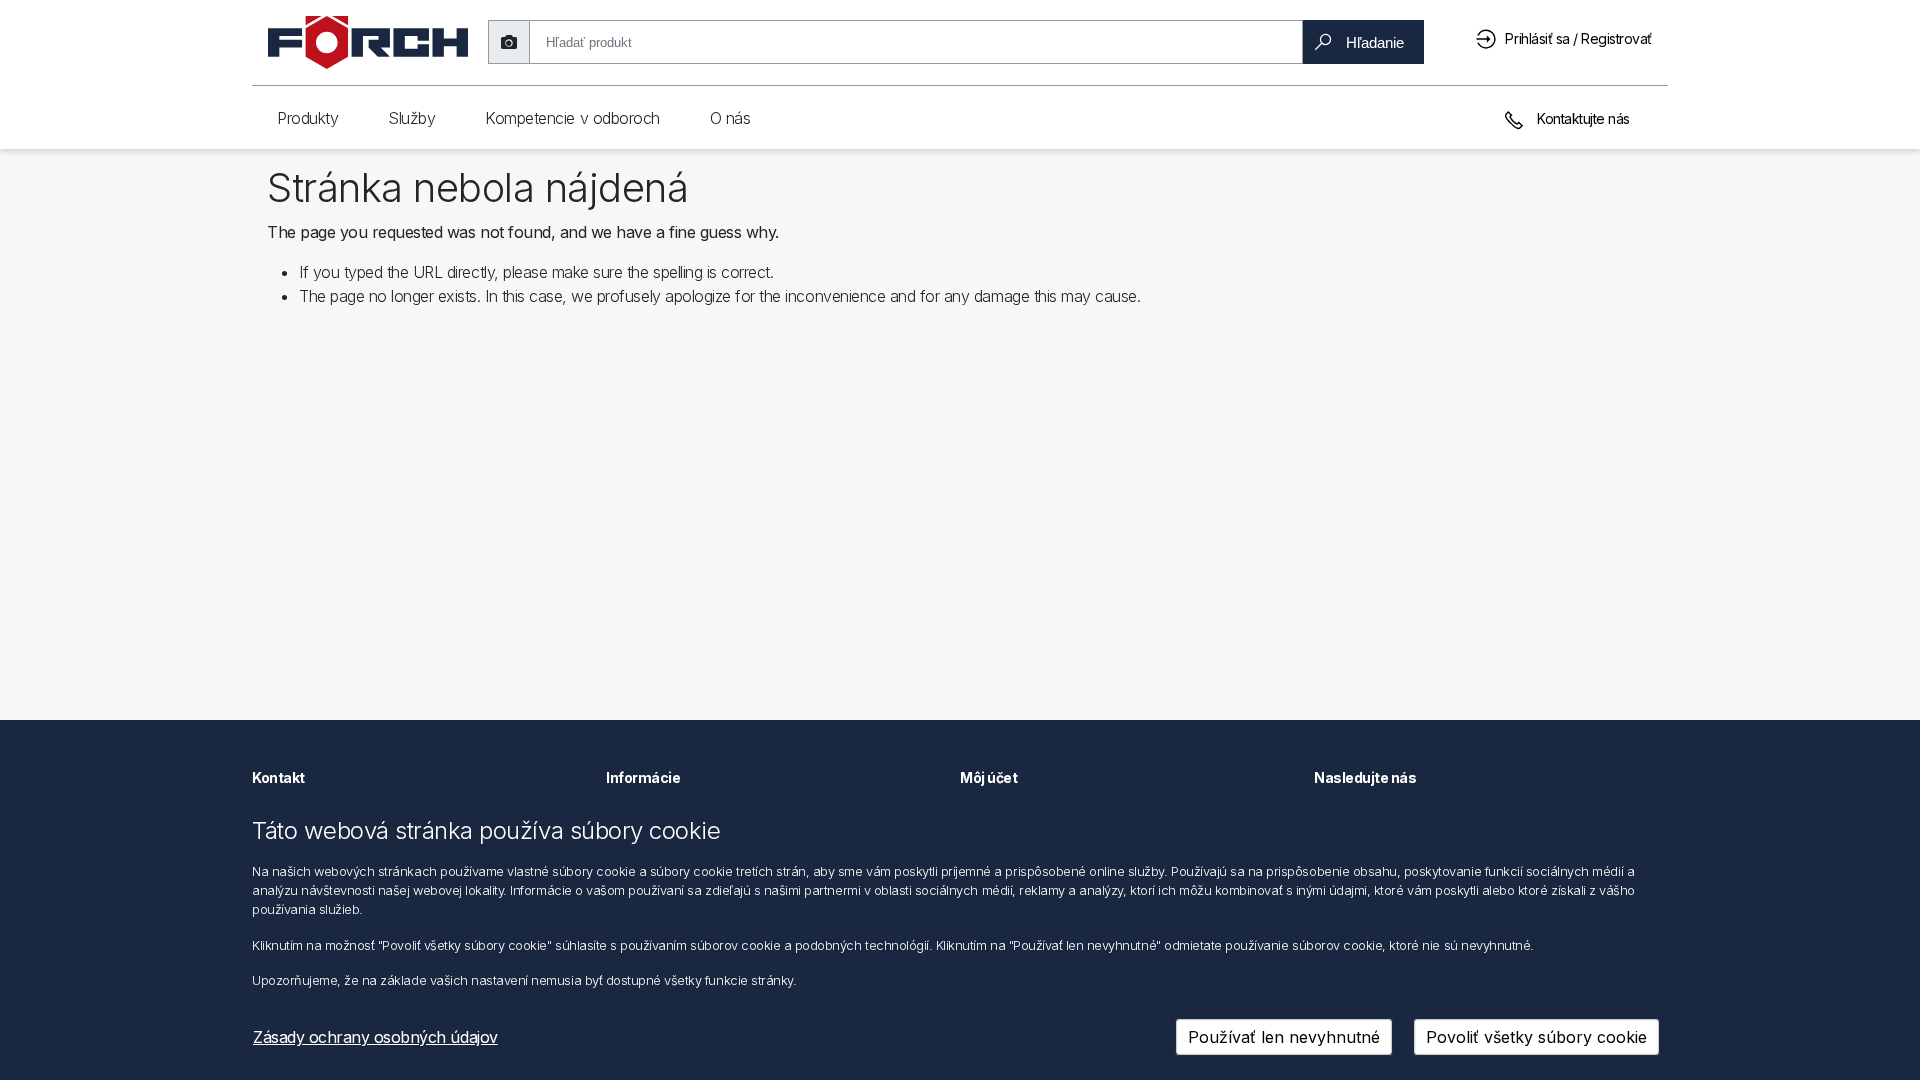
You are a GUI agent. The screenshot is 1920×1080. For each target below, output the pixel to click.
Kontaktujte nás (1582, 118)
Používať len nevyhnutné (1284, 1037)
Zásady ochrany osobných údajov (375, 1037)
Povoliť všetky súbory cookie (1536, 1037)
